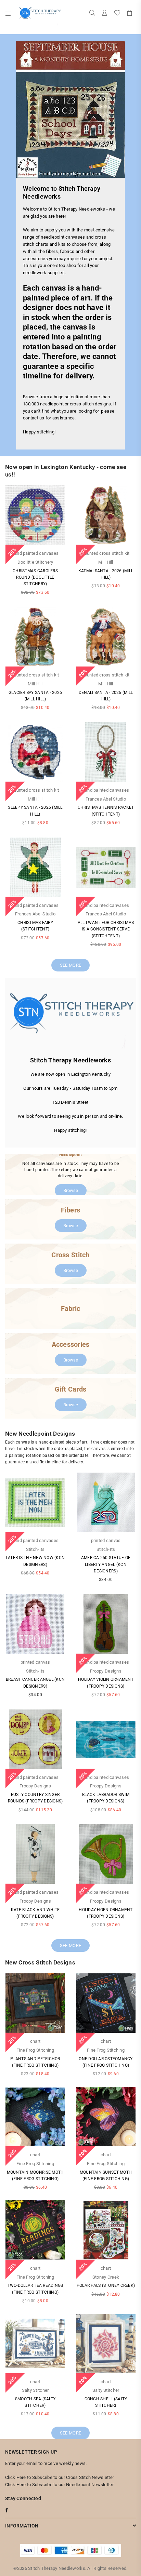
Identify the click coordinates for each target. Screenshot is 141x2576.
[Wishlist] (117, 14)
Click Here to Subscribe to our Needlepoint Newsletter (59, 2485)
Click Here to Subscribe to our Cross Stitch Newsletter (60, 2477)
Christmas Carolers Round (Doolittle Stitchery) (35, 577)
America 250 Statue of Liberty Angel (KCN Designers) (106, 1564)
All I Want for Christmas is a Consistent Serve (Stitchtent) (106, 929)
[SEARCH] (92, 14)
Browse (71, 1190)
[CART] (130, 14)
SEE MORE (70, 965)
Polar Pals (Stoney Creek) (106, 2285)
